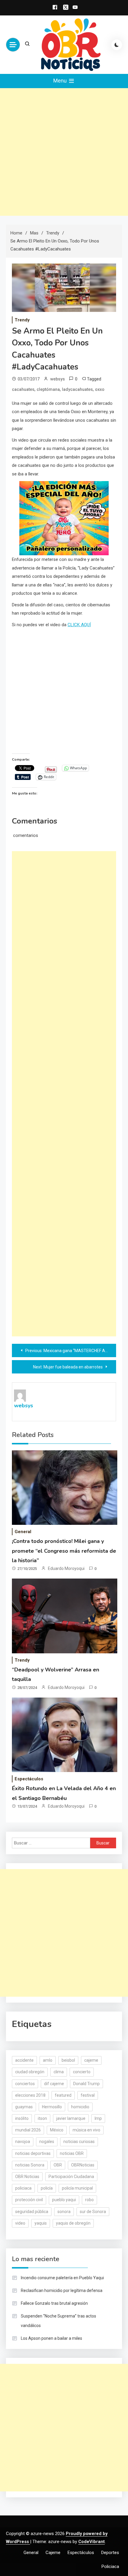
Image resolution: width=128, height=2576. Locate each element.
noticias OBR (72, 2153)
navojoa (23, 2142)
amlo (48, 2060)
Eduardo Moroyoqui (66, 1568)
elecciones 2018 (30, 2095)
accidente (24, 2060)
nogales (47, 2142)
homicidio (80, 2107)
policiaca (23, 2188)
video (20, 2223)
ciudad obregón (30, 2072)
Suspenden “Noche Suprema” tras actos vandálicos (58, 2321)
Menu (61, 81)
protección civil (29, 2200)
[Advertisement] (64, 152)
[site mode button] (117, 45)
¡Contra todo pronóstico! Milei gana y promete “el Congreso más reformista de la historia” (64, 1551)
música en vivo (86, 2130)
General (23, 1532)
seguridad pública (32, 2212)
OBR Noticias (27, 2177)
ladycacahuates (77, 389)
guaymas (24, 2107)
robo (89, 2200)
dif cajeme (54, 2084)
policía (47, 2188)
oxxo (100, 389)
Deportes (110, 2553)
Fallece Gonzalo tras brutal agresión (54, 2303)
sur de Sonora (93, 2212)
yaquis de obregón (73, 2223)
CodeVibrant (92, 2542)
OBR (58, 2165)
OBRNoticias (83, 2165)
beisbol (68, 2060)
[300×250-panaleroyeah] (64, 518)
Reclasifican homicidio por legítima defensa (62, 2291)
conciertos (25, 2084)
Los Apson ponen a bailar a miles (51, 2338)
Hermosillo (52, 2107)
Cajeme (53, 2553)
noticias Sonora (30, 2165)
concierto (82, 2072)
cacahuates (23, 389)
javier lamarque (71, 2118)
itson (42, 2118)
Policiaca (110, 2567)
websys (58, 379)
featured (63, 2095)
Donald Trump (86, 2084)
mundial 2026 (28, 2130)
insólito (22, 2118)
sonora (64, 2212)
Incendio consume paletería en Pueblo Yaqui (62, 2278)
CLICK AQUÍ (79, 625)
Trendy (22, 320)
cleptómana (48, 389)
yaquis (41, 2223)
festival (88, 2095)
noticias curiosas (79, 2142)
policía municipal (77, 2188)
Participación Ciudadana (71, 2177)
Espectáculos (29, 1779)
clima (59, 2072)
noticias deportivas (33, 2153)
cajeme (91, 2060)
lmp (98, 2118)
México (57, 2130)
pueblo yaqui (64, 2200)
